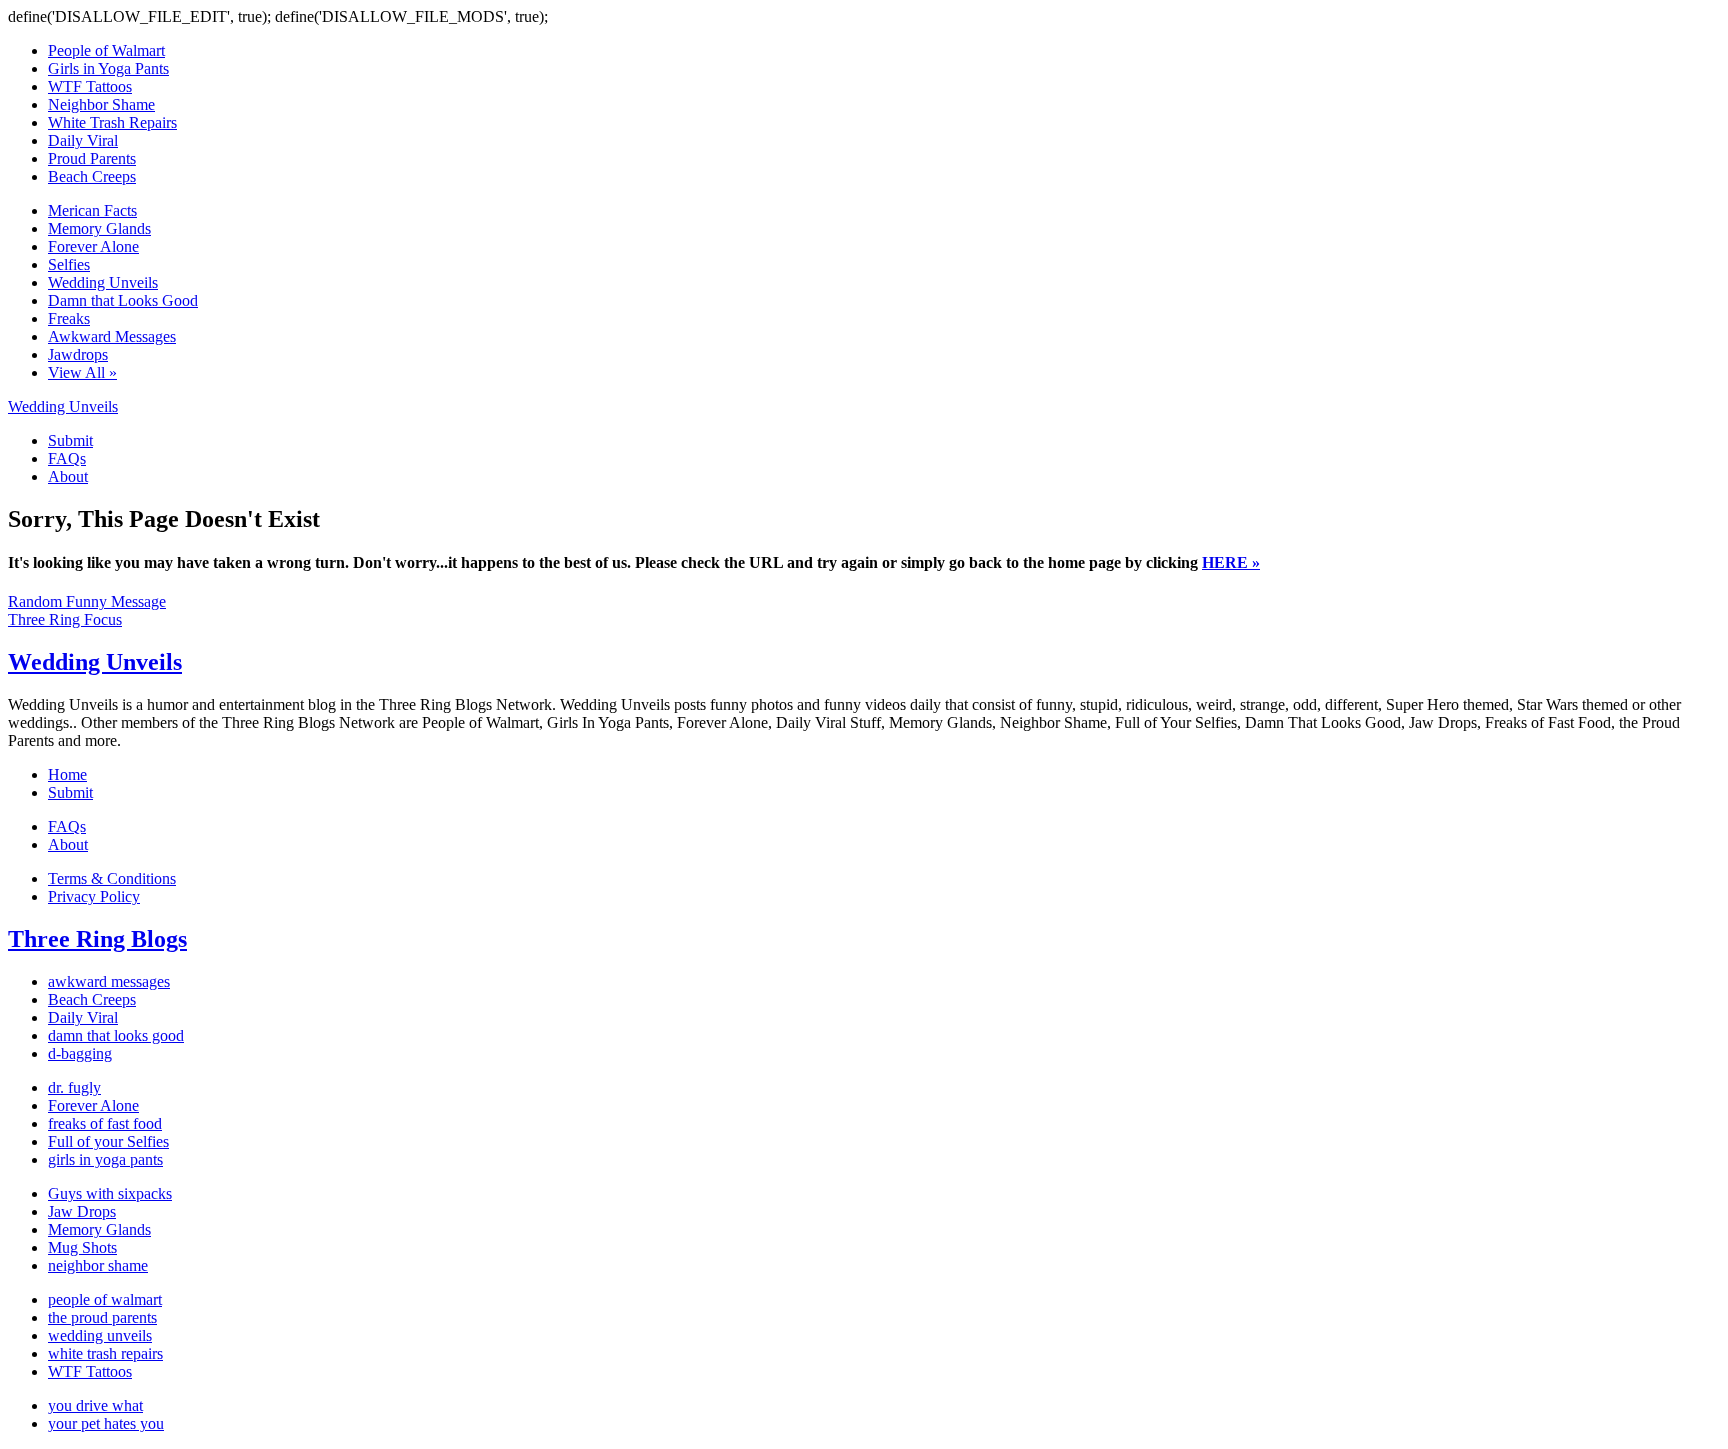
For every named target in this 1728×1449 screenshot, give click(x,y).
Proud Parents (92, 158)
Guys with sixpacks (110, 1193)
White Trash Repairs (112, 122)
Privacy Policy (94, 896)
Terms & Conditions (112, 878)
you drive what (95, 1405)
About (68, 476)
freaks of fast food (105, 1123)
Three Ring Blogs (97, 939)
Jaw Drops (82, 1211)
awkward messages (109, 981)
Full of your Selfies (108, 1141)
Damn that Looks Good (123, 300)
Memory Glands (99, 228)
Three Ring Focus (65, 619)
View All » (82, 372)
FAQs (67, 458)
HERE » (1231, 562)
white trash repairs (105, 1353)
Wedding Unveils (103, 282)
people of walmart (105, 1299)
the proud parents (102, 1317)
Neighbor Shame (101, 104)
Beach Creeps (92, 176)
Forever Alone (93, 246)
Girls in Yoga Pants (108, 68)
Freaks (69, 318)
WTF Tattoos (90, 86)
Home (67, 774)
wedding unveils (100, 1335)
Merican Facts (92, 210)
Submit (70, 440)
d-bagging (80, 1053)
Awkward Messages (112, 336)
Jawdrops (78, 354)
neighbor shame (98, 1265)
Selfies (69, 264)
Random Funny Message (87, 601)
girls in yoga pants (105, 1159)
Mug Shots (82, 1247)
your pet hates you (106, 1423)
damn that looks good (116, 1035)
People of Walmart (106, 50)
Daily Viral (83, 140)
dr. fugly (74, 1087)
